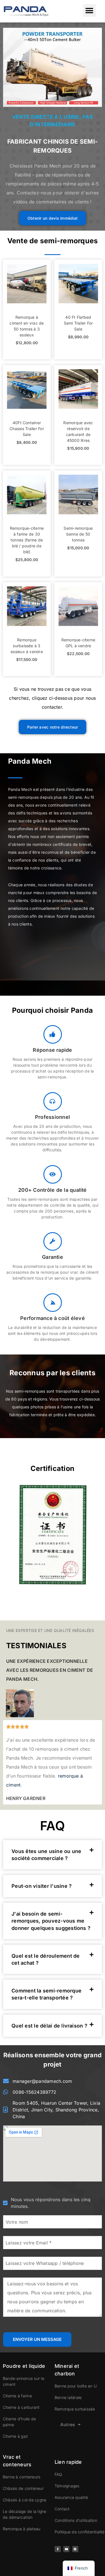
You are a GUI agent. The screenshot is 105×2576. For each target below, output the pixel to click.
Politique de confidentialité (80, 2532)
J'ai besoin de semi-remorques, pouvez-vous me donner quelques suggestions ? (51, 1921)
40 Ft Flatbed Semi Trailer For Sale (78, 323)
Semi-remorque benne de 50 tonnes (78, 534)
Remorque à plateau (22, 2529)
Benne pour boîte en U (76, 2386)
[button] (89, 11)
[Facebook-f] (58, 2549)
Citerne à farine (17, 2396)
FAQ (59, 2474)
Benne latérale (68, 2397)
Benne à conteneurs (22, 2477)
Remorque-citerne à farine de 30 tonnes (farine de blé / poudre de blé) (27, 540)
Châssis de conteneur (23, 2488)
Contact (62, 2509)
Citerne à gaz (15, 2436)
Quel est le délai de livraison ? (49, 2026)
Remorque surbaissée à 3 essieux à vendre (27, 646)
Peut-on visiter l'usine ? (42, 1886)
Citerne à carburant (21, 2407)
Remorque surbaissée (75, 2409)
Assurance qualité (71, 2497)
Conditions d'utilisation (76, 2520)
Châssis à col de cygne (25, 2500)
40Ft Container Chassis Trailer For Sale (27, 429)
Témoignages (67, 2486)
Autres (68, 2425)
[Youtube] (66, 2549)
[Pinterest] (75, 2549)
